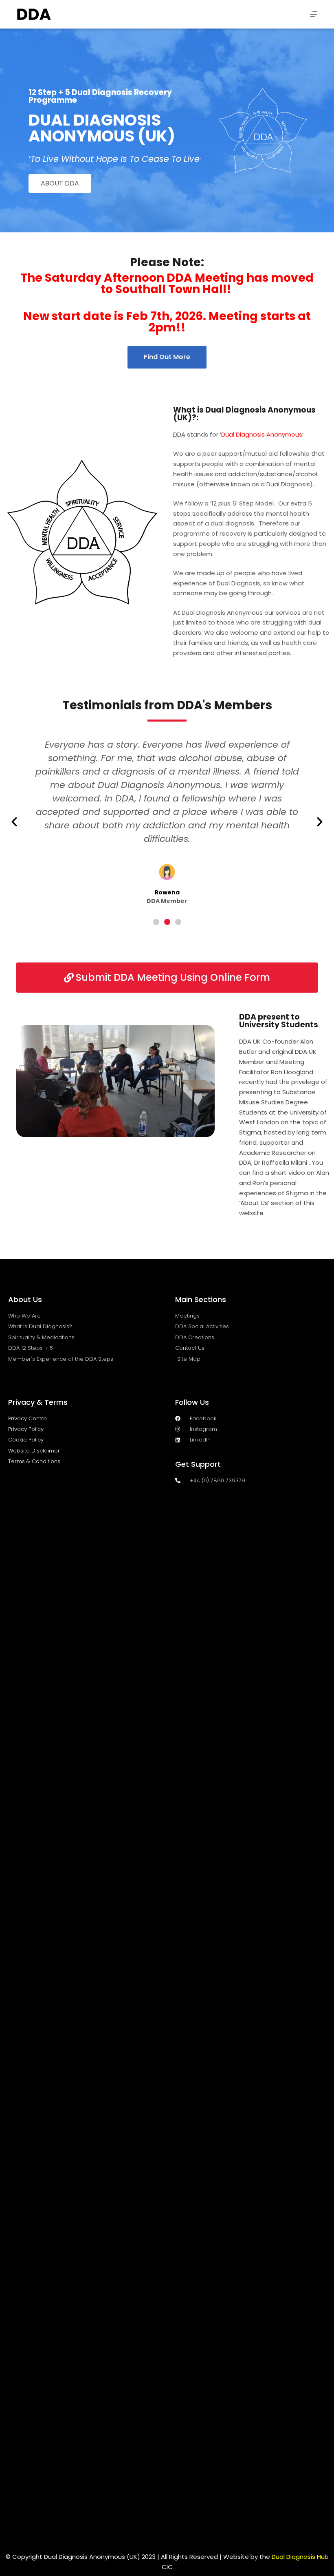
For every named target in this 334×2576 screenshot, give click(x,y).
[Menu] (314, 14)
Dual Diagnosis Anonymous (262, 434)
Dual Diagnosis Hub (300, 2557)
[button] (14, 822)
